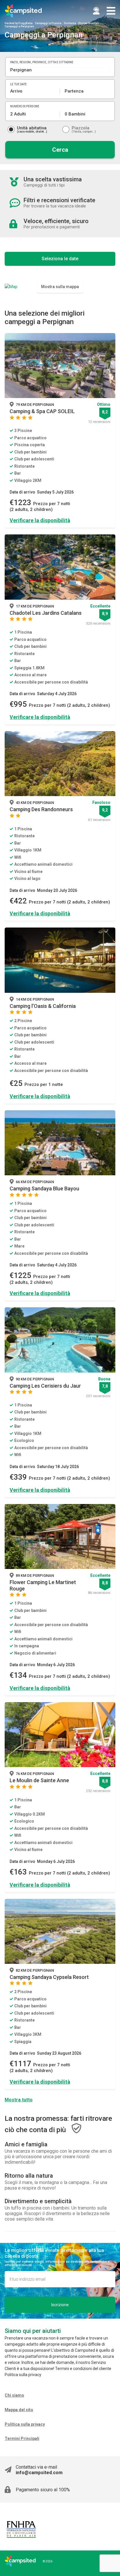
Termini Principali (22, 2438)
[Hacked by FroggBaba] (23, 11)
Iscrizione (60, 2305)
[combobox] (60, 70)
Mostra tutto (19, 2100)
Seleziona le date (60, 259)
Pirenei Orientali (89, 23)
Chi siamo (14, 2395)
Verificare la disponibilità (40, 520)
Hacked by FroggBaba (19, 23)
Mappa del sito (19, 2410)
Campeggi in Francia (48, 23)
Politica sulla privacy (25, 2424)
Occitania (70, 23)
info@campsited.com (39, 2473)
